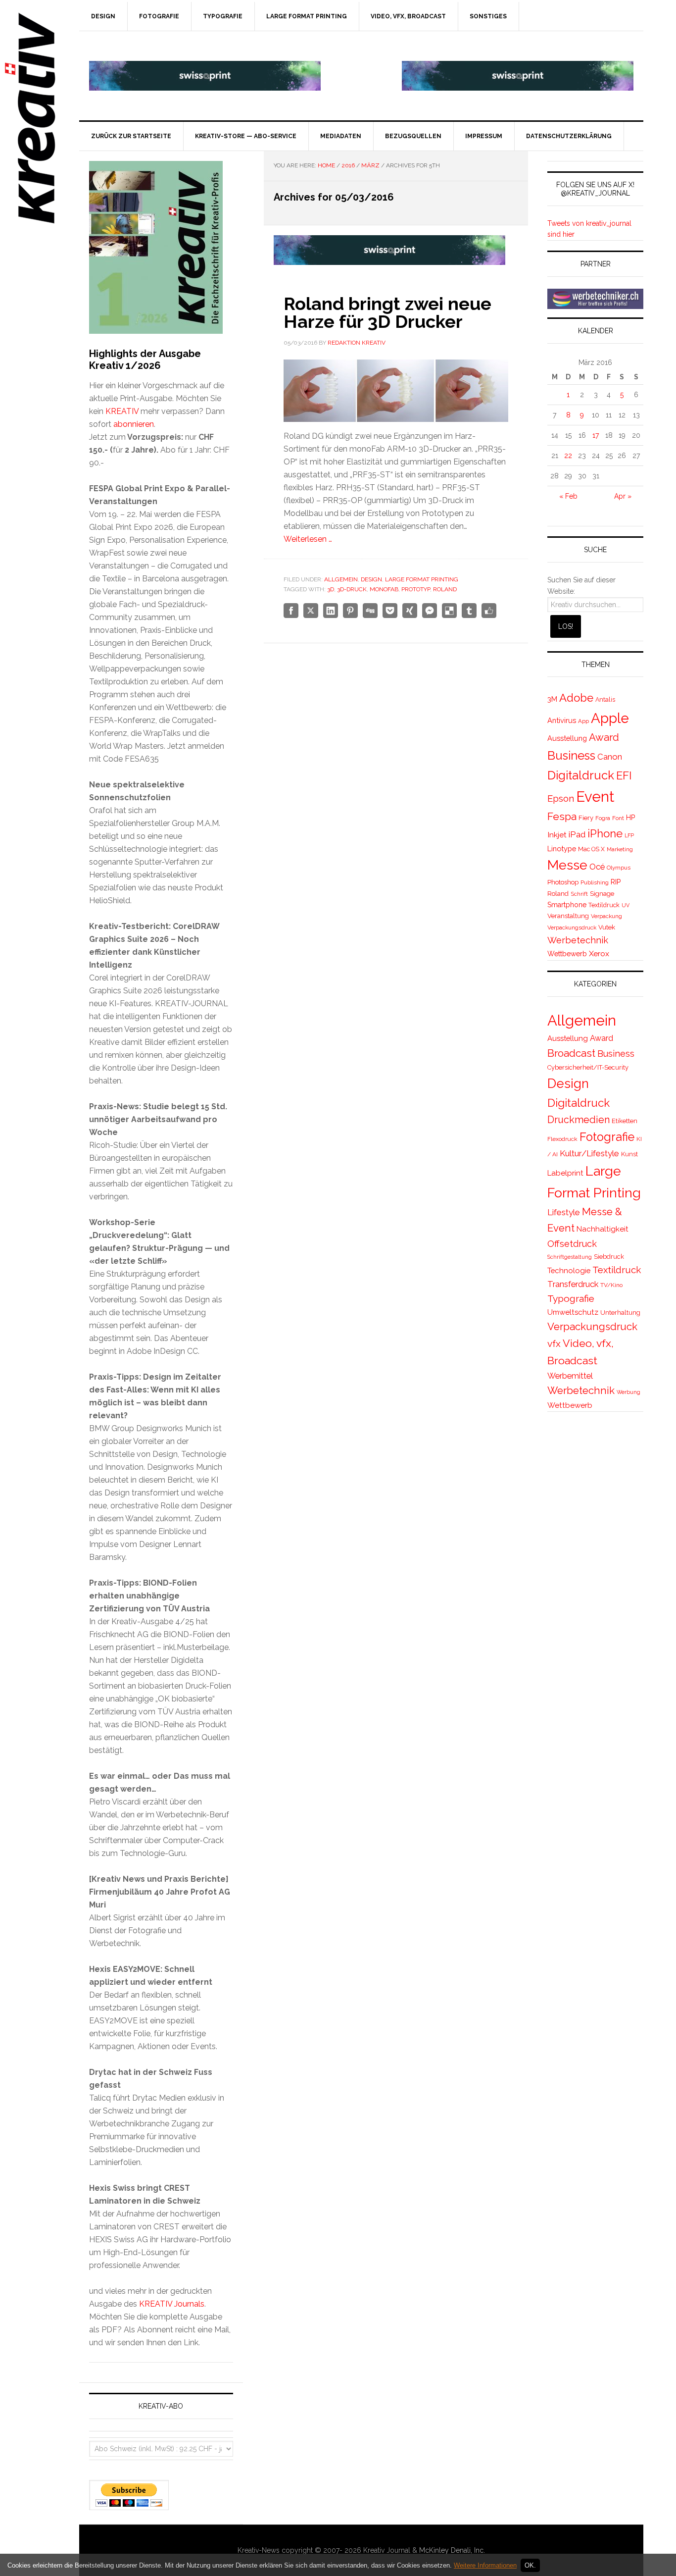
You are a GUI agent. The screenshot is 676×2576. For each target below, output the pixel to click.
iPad (577, 834)
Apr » (623, 496)
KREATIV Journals (172, 2304)
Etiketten (625, 1121)
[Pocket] (390, 611)
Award (604, 737)
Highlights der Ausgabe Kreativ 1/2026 (145, 360)
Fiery (586, 818)
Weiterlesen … (308, 539)
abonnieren (134, 424)
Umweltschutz (573, 1312)
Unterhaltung (620, 1313)
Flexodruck (562, 1139)
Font (618, 818)
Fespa (562, 816)
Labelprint (565, 1173)
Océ (597, 867)
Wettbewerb (567, 954)
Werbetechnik (578, 940)
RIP (616, 882)
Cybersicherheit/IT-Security (588, 1067)
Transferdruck (573, 1284)
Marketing (620, 849)
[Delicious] (449, 611)
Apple (610, 718)
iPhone (605, 833)
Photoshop (563, 882)
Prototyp (416, 589)
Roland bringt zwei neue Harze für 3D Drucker (387, 312)
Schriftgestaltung (570, 1257)
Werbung (628, 1392)
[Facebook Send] (430, 611)
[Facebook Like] (489, 611)
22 (568, 456)
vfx (554, 1344)
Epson (561, 799)
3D (331, 589)
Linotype (562, 849)
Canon (610, 757)
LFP (629, 835)
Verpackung (606, 916)
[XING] (410, 611)
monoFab (384, 589)
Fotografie (607, 1137)
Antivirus (562, 720)
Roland (445, 589)
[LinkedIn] (331, 611)
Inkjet (557, 835)
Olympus (619, 868)
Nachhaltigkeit (603, 1229)
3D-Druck (352, 589)
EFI (624, 775)
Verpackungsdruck (572, 927)
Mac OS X (591, 849)
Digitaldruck (581, 775)
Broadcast (571, 1053)
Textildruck (604, 905)
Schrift (579, 894)
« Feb (568, 496)
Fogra (603, 818)
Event (595, 797)
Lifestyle (564, 1212)
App (583, 721)
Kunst (629, 1154)
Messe (567, 865)
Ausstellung (567, 738)
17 (596, 435)
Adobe (576, 698)
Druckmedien (579, 1120)
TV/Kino (611, 1285)
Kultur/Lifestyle (589, 1153)
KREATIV (122, 411)
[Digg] (370, 611)
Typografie (571, 1299)
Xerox (599, 953)
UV (626, 905)
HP (630, 818)
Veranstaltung (568, 916)
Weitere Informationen (485, 2565)
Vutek (607, 927)
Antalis (605, 699)
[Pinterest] (350, 611)
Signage (602, 894)
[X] (311, 611)
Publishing (595, 882)
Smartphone (567, 905)
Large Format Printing (422, 579)
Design (371, 579)
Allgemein (341, 579)
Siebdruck (609, 1257)
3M (552, 699)
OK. (530, 2565)
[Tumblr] (469, 611)
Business (571, 755)
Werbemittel (570, 1376)
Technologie (569, 1270)
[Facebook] (291, 611)
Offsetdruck (572, 1244)
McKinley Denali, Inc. (452, 2550)
